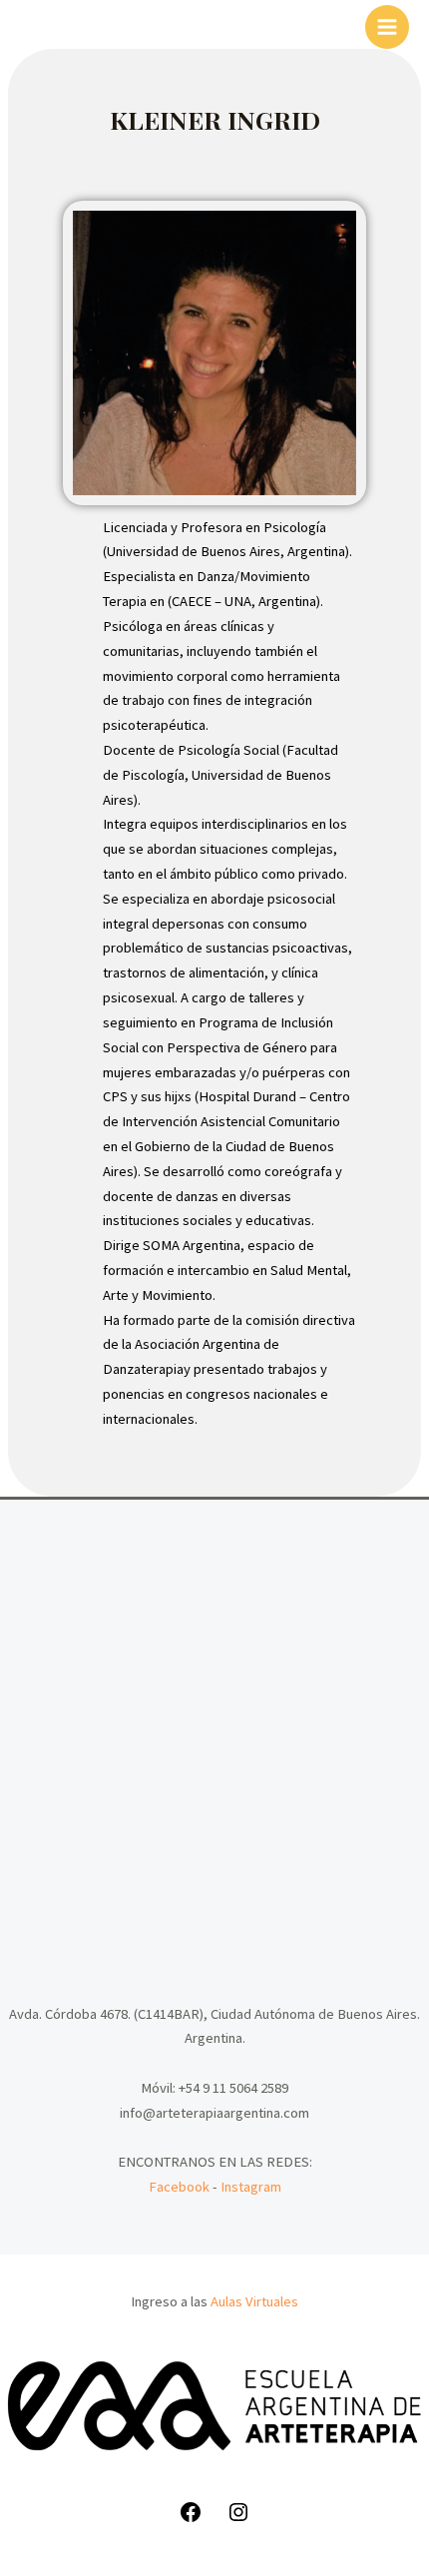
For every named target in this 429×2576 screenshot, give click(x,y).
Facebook (179, 2187)
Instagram (251, 2187)
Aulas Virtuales (254, 2301)
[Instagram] (238, 2519)
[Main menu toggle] (387, 27)
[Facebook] (191, 2519)
